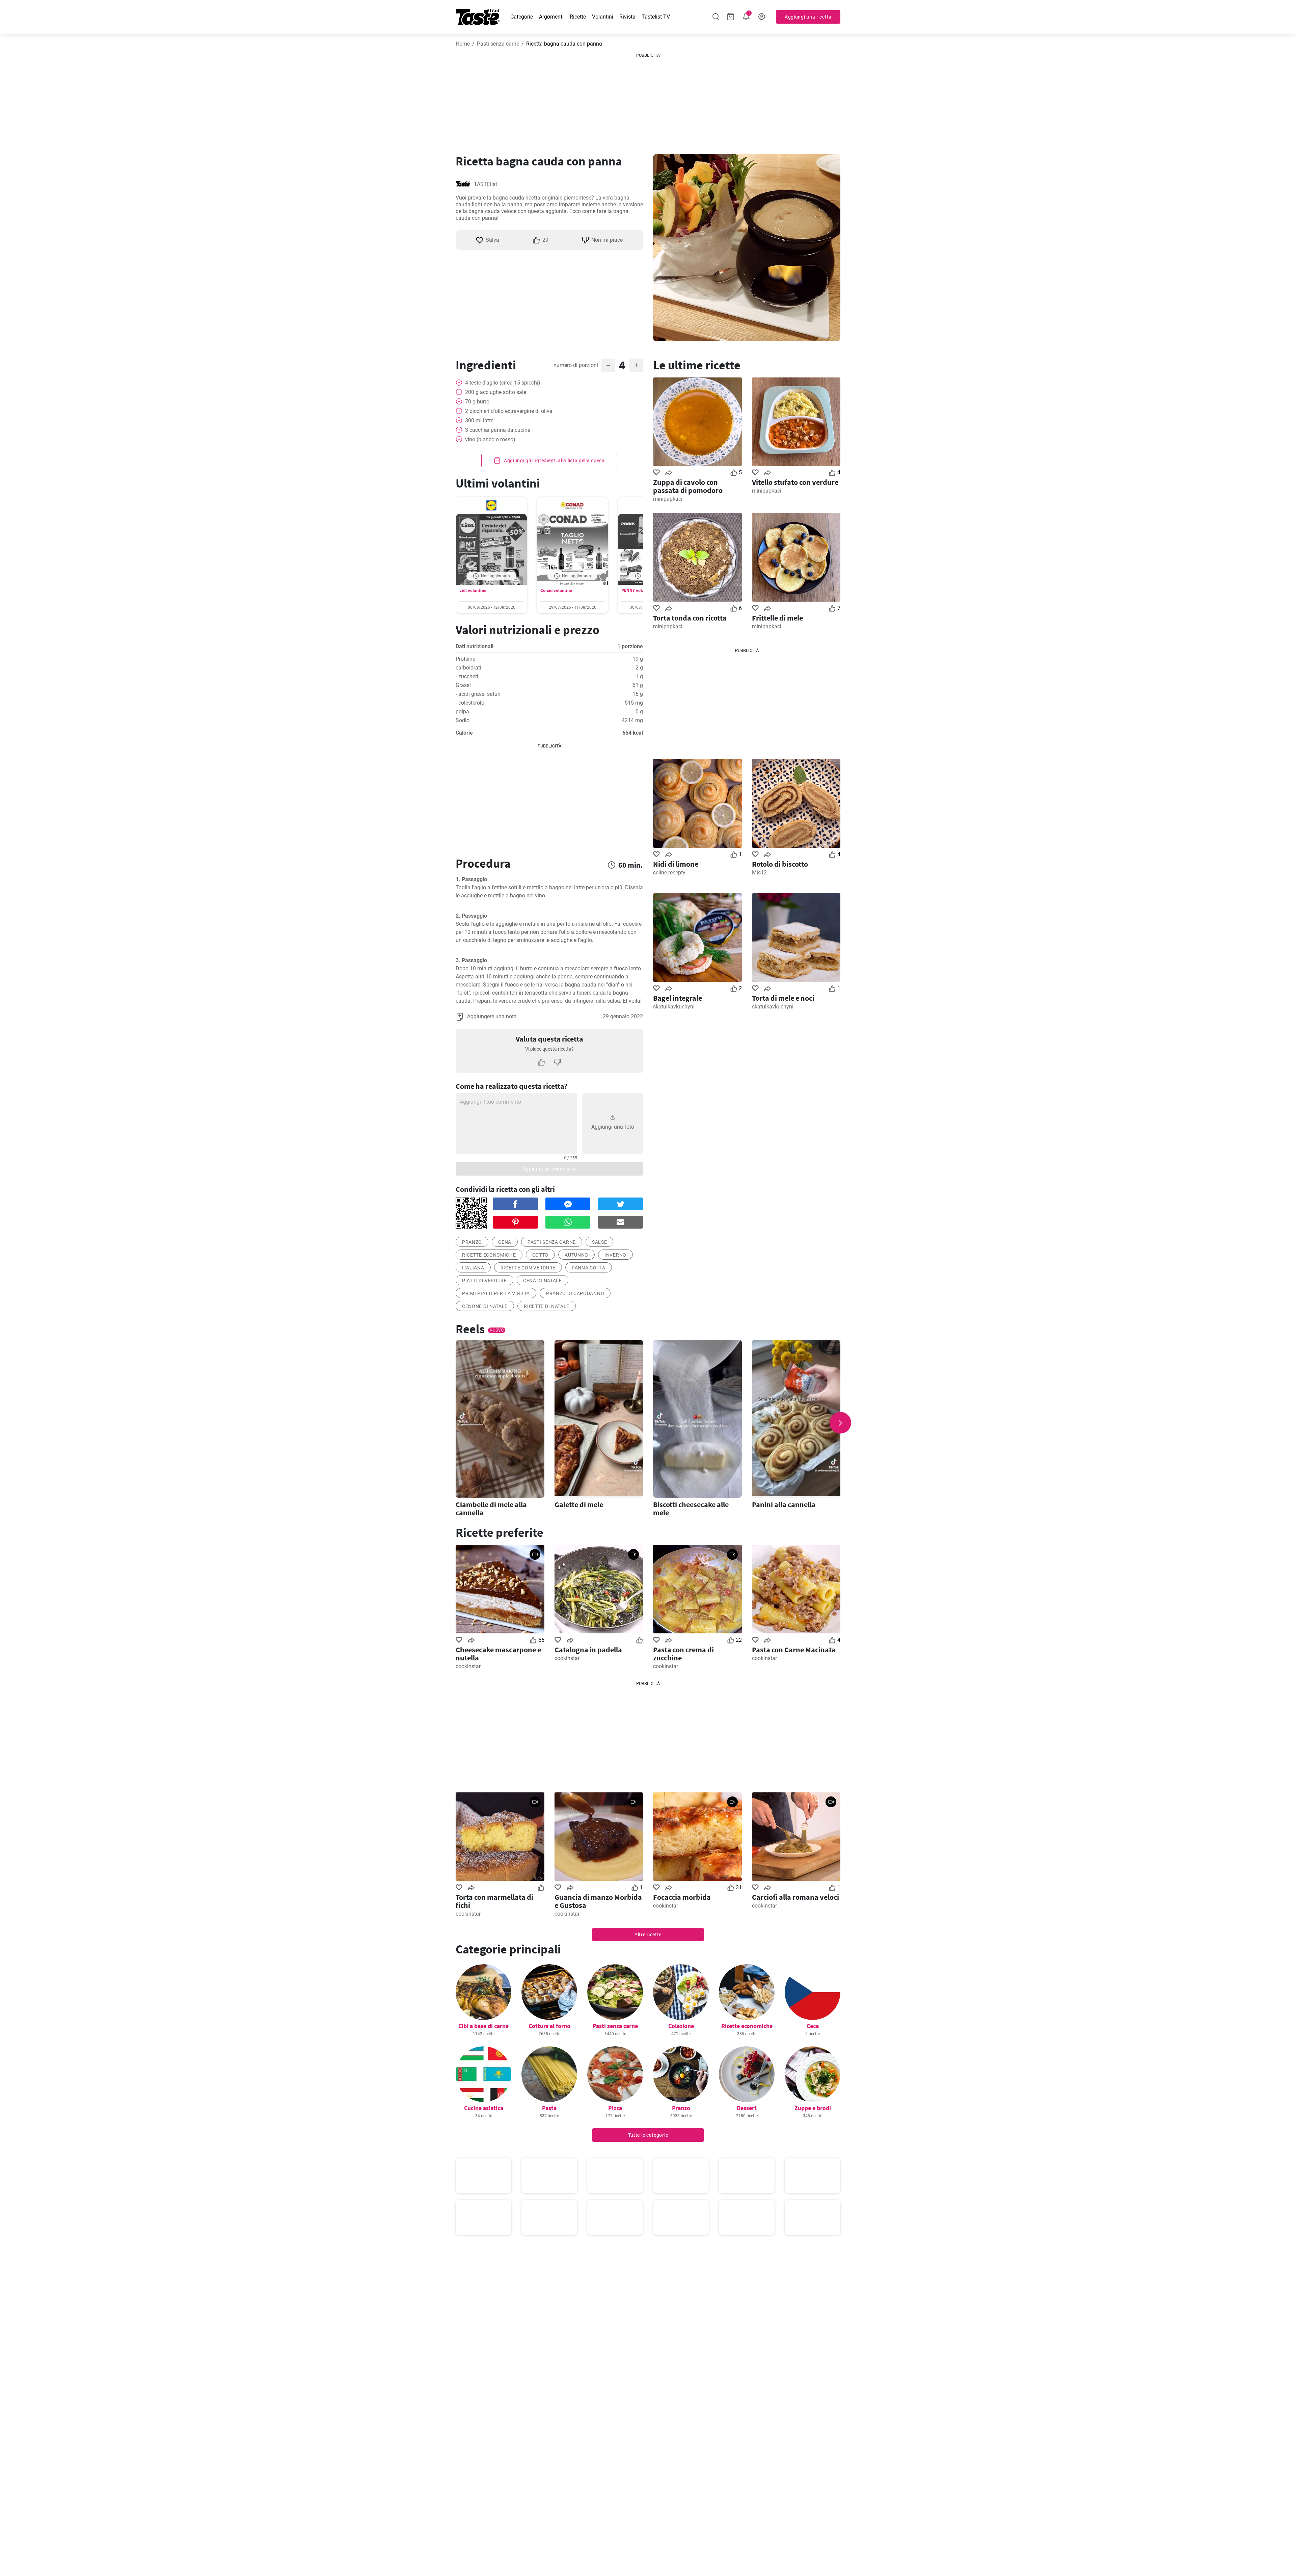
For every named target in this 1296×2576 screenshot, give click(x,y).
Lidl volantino (473, 590)
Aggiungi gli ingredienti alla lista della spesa (554, 461)
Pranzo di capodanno (575, 1293)
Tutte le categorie (648, 2135)
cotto (541, 1255)
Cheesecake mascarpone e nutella (498, 1654)
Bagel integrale (678, 998)
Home (463, 44)
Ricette (578, 17)
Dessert (747, 2108)
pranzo (472, 1242)
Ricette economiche (489, 1255)
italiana (473, 1268)
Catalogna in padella (588, 1650)
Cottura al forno (549, 2026)
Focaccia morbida (682, 1897)
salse (600, 1242)
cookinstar (468, 1666)
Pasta (549, 2108)
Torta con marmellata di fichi (494, 1901)
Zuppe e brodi (813, 2108)
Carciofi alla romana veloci (795, 1897)
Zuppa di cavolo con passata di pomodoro (688, 486)
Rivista (627, 17)
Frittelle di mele (777, 618)
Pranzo (681, 2108)
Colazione (681, 2026)
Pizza (615, 2108)
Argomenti (551, 17)
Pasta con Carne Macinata (794, 1650)
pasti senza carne (552, 1242)
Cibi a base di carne (483, 2026)
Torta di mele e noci (783, 998)
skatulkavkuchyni (674, 1007)
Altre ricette (648, 1935)
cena (505, 1242)
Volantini (603, 17)
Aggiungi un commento (549, 1169)
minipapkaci (668, 499)
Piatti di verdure (484, 1281)
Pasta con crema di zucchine (683, 1654)
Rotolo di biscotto (780, 864)
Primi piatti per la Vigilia (496, 1293)
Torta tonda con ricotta (690, 618)
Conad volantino (556, 590)
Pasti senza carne (498, 44)
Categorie (522, 17)
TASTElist (485, 184)
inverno (615, 1255)
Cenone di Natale (485, 1306)
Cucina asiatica (484, 2108)
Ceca (813, 2026)
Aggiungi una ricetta (808, 17)
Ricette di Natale (547, 1306)
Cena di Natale (543, 1281)
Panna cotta (589, 1268)
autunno (576, 1255)
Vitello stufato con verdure (795, 482)
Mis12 (759, 873)
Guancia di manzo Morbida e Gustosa (598, 1901)
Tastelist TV (656, 17)
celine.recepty (669, 873)
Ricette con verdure (528, 1268)
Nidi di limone (676, 864)
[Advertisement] (648, 101)
